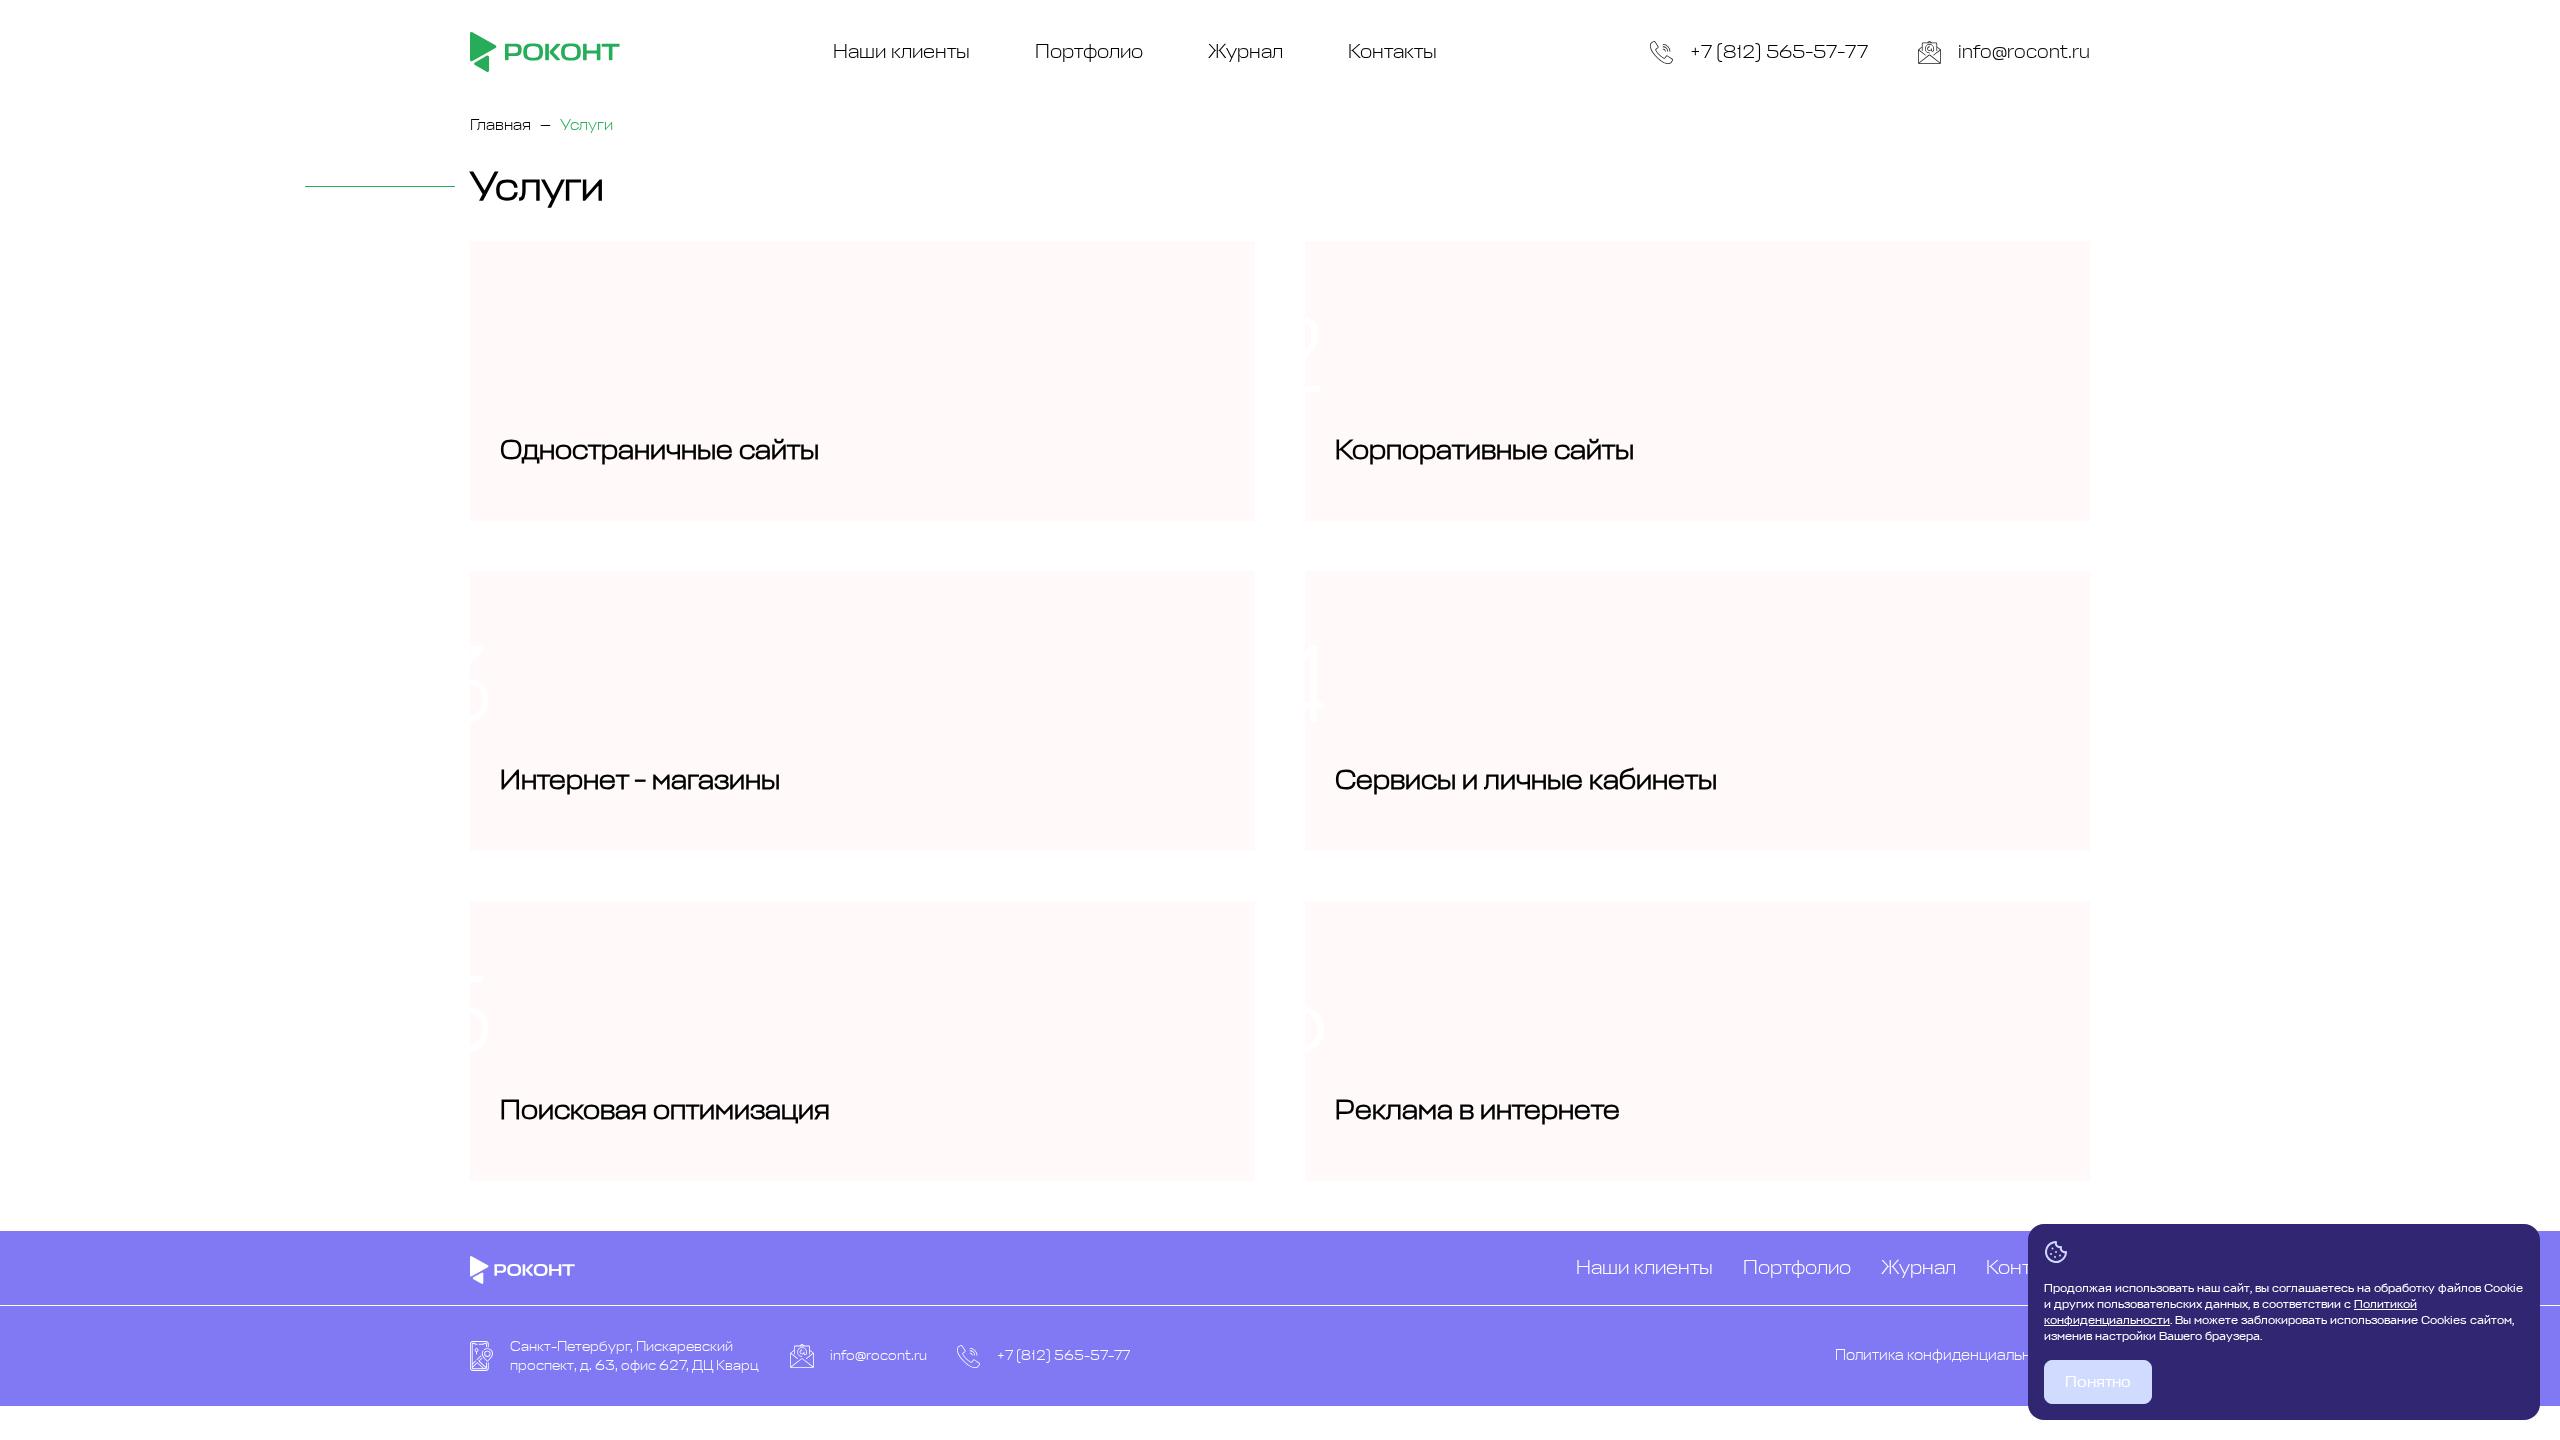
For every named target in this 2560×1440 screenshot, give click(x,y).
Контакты (1392, 51)
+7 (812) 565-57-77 (1779, 52)
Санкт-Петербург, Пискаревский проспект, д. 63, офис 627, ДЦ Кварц (634, 1356)
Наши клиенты (901, 51)
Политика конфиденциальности (1950, 1356)
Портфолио (1089, 51)
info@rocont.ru (2024, 52)
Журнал (1245, 51)
